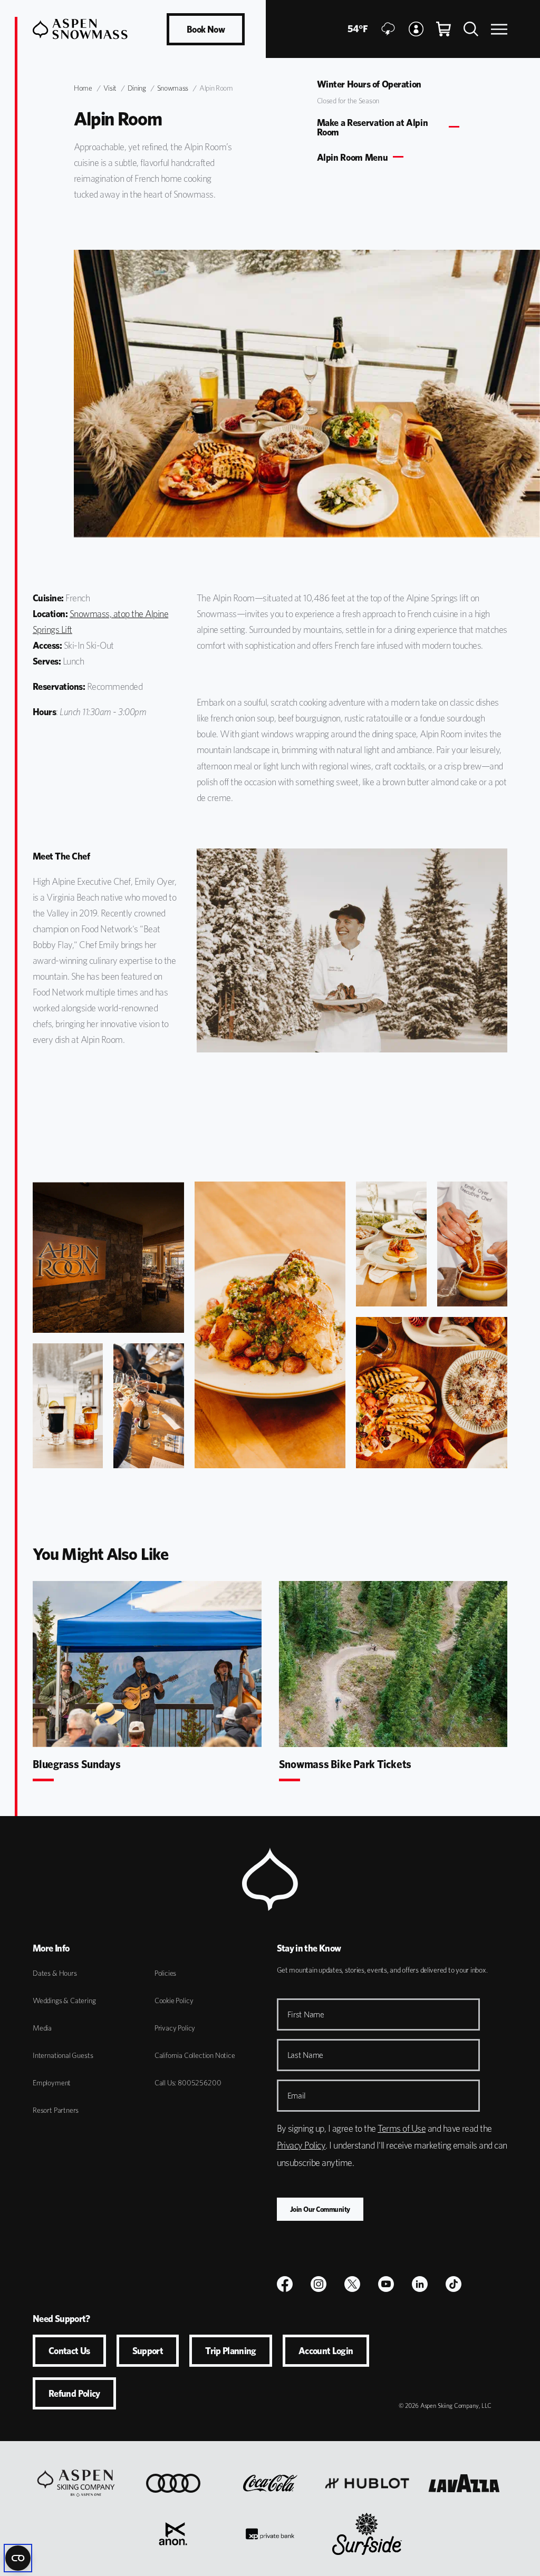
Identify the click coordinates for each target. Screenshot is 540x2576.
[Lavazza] (464, 2483)
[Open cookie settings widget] (18, 2558)
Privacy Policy (175, 2028)
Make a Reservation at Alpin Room (373, 128)
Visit (110, 88)
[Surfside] (367, 2534)
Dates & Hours (55, 1973)
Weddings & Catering (64, 2001)
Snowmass (173, 88)
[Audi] (173, 2483)
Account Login (326, 2351)
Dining (137, 88)
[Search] (471, 29)
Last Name (306, 2055)
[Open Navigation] (499, 29)
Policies (166, 1973)
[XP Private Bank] (270, 2534)
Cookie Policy (174, 2001)
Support (148, 2351)
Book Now (206, 29)
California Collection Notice (195, 2055)
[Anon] (173, 2534)
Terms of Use (402, 2128)
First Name (306, 2014)
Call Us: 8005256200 (188, 2083)
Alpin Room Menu (353, 158)
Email (297, 2096)
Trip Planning (231, 2351)
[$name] (285, 2284)
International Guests (63, 2055)
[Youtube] (386, 2284)
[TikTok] (454, 2284)
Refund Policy (74, 2393)
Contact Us (69, 2351)
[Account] (416, 29)
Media (42, 2028)
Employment (52, 2083)
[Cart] (443, 29)
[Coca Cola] (270, 2483)
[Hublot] (367, 2483)
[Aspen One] (76, 2483)
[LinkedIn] (420, 2284)
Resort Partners (56, 2110)
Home (83, 88)
